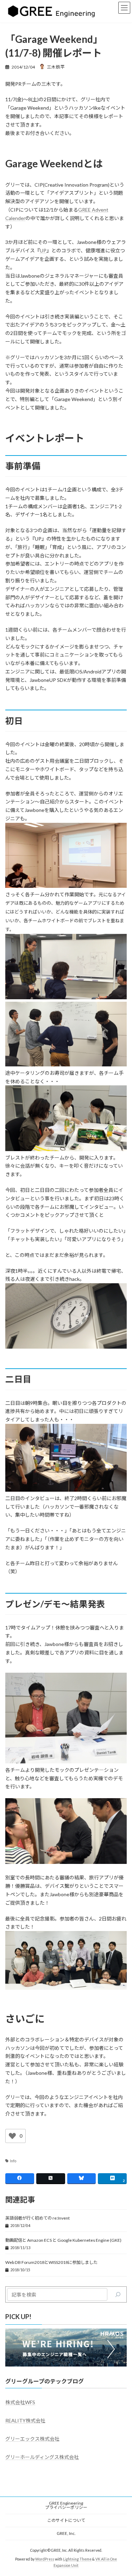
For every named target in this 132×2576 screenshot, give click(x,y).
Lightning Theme (77, 2559)
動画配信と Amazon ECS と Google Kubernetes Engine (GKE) (63, 2240)
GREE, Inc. (66, 2533)
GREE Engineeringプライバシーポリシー (66, 2505)
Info (13, 2161)
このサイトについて (66, 2520)
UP (43, 250)
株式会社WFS (20, 2402)
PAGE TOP (122, 2491)
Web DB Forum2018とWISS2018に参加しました (51, 2262)
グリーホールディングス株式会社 (42, 2457)
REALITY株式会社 (25, 2420)
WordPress (45, 2559)
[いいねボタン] (12, 2136)
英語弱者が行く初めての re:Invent (37, 2218)
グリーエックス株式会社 (32, 2439)
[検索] (118, 2294)
